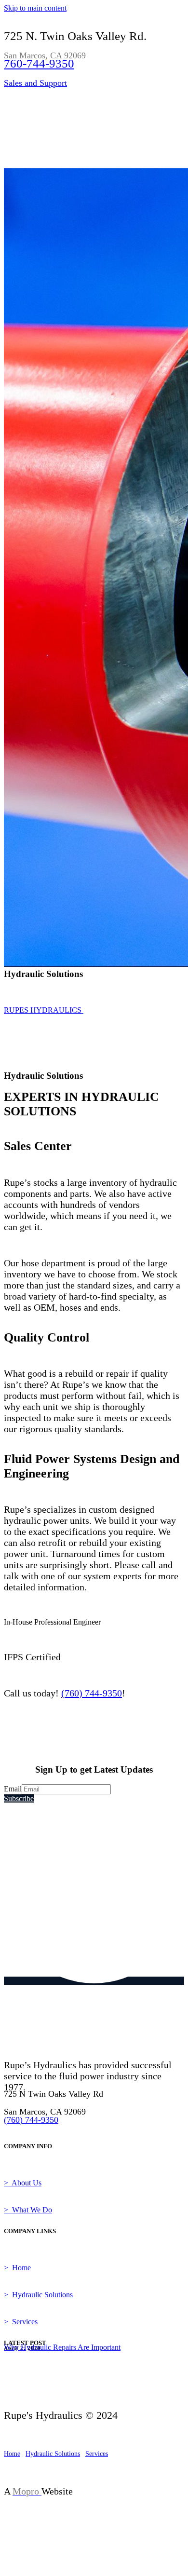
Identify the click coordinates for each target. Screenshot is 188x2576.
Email (13, 1789)
